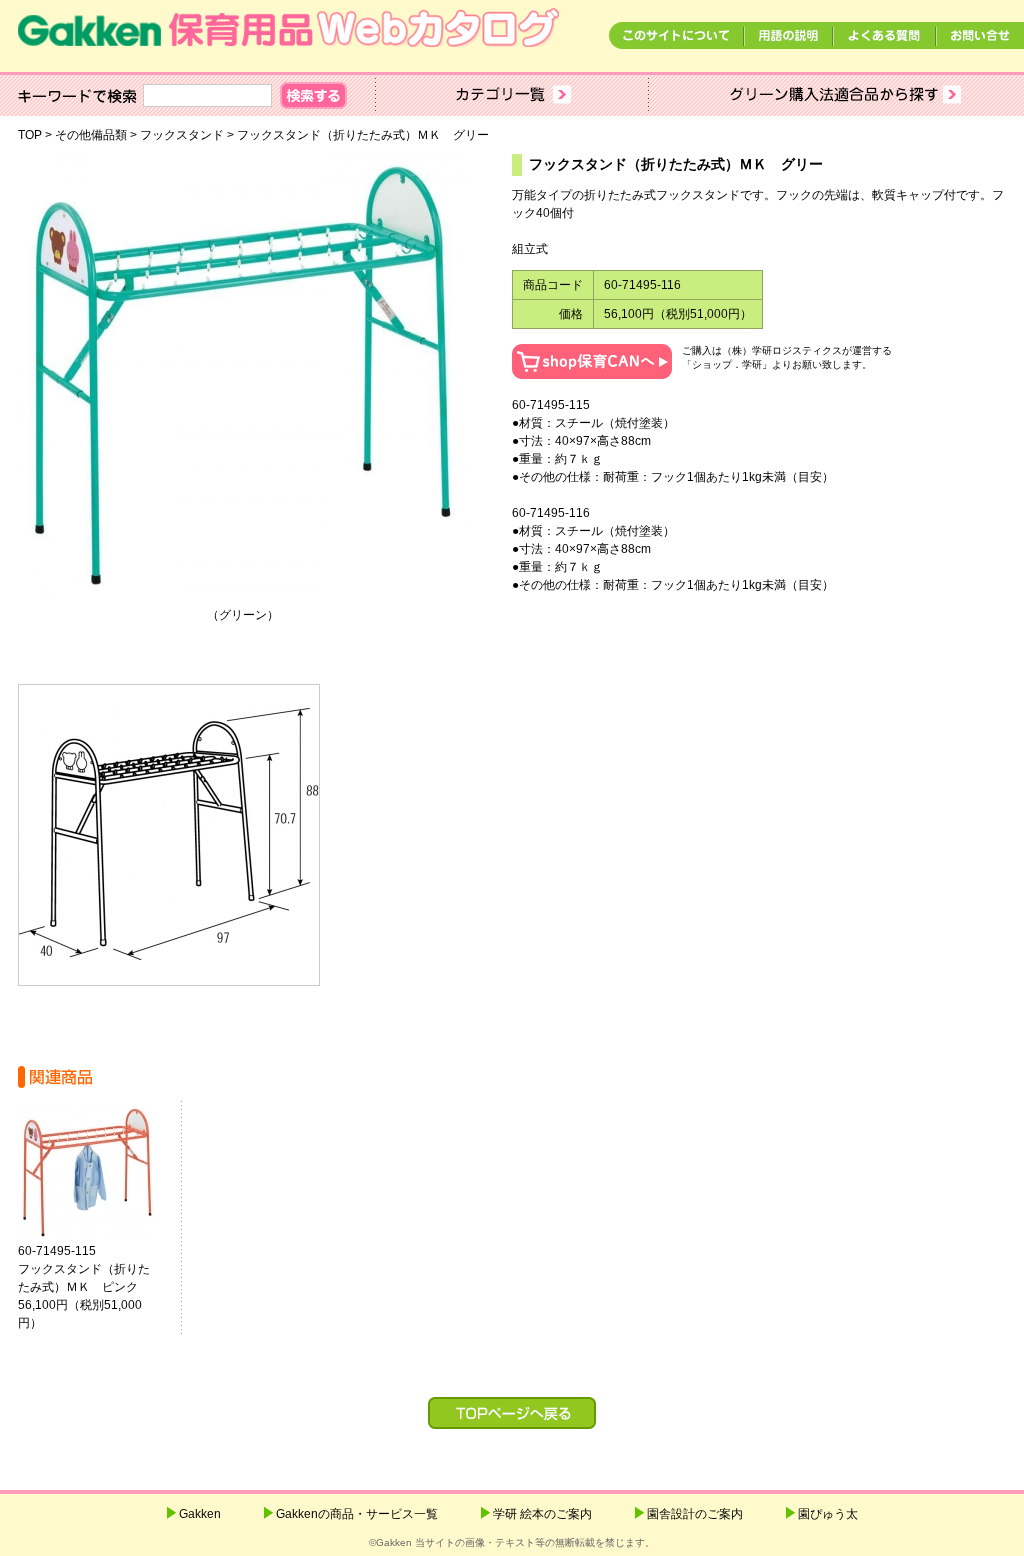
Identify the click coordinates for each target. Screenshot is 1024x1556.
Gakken (200, 1514)
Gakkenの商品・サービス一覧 (357, 1514)
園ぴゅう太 (828, 1514)
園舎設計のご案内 (695, 1514)
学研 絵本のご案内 (542, 1514)
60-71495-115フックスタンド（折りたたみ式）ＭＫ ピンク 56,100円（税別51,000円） (84, 1287)
